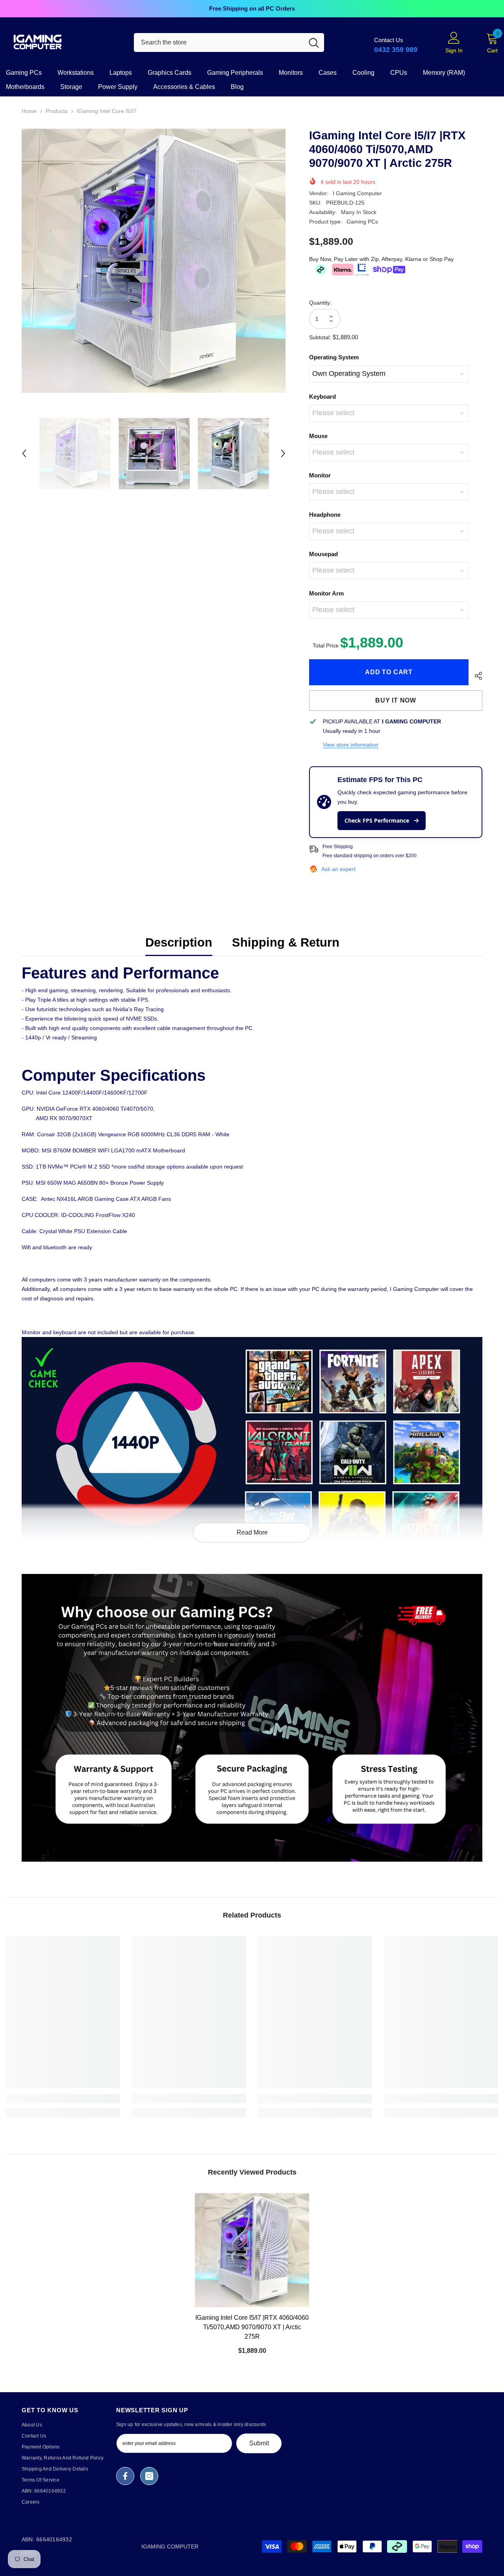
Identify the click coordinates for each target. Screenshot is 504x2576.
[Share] (475, 676)
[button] (24, 453)
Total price (326, 645)
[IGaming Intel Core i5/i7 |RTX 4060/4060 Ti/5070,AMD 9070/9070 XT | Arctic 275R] (252, 2250)
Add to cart (389, 672)
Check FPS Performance (378, 820)
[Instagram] (149, 2476)
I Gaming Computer (357, 193)
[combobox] (219, 43)
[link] (252, 1718)
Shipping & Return (286, 942)
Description (179, 942)
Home (29, 111)
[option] (252, 9)
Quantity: (320, 303)
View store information (351, 745)
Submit (259, 2443)
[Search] (229, 43)
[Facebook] (125, 2476)
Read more (252, 1532)
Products (57, 111)
